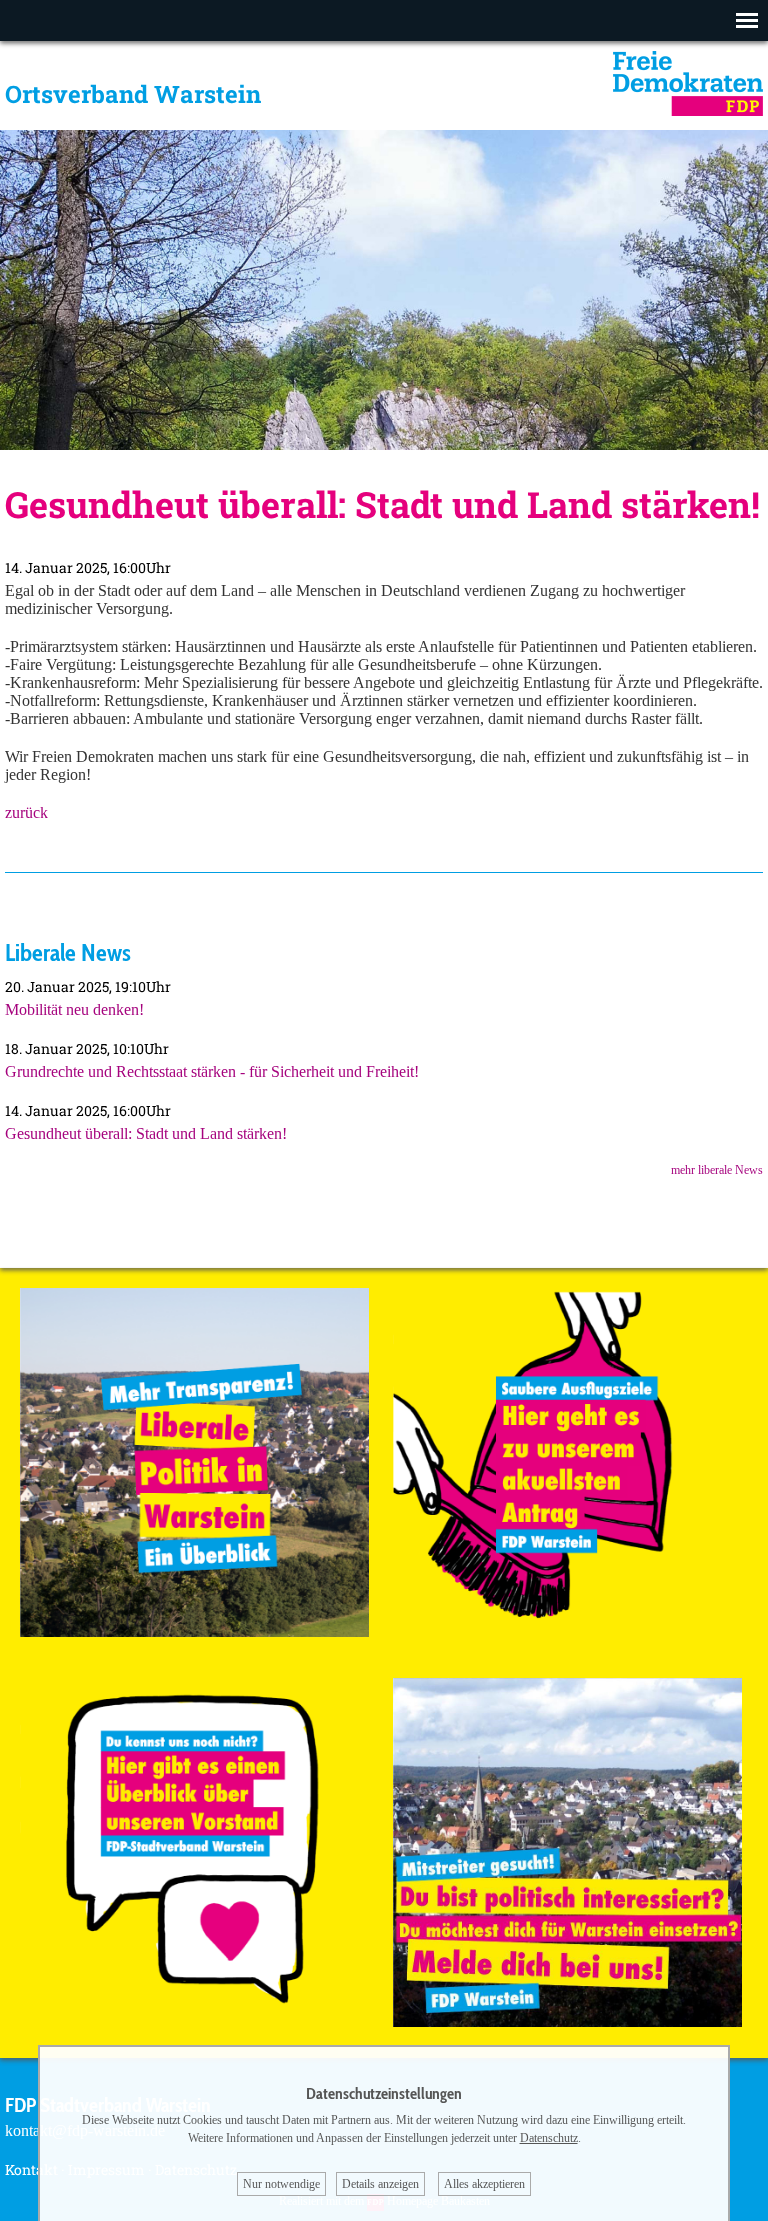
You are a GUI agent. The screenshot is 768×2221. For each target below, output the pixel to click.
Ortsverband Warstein (133, 94)
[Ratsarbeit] (194, 1631)
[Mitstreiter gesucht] (567, 2021)
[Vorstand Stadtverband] (194, 2021)
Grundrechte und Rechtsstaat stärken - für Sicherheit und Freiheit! (212, 1071)
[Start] (688, 110)
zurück (26, 812)
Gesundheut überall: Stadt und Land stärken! (146, 1133)
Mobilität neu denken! (74, 1009)
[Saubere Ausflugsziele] (567, 1631)
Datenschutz (549, 2138)
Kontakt (31, 2169)
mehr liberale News (717, 1170)
